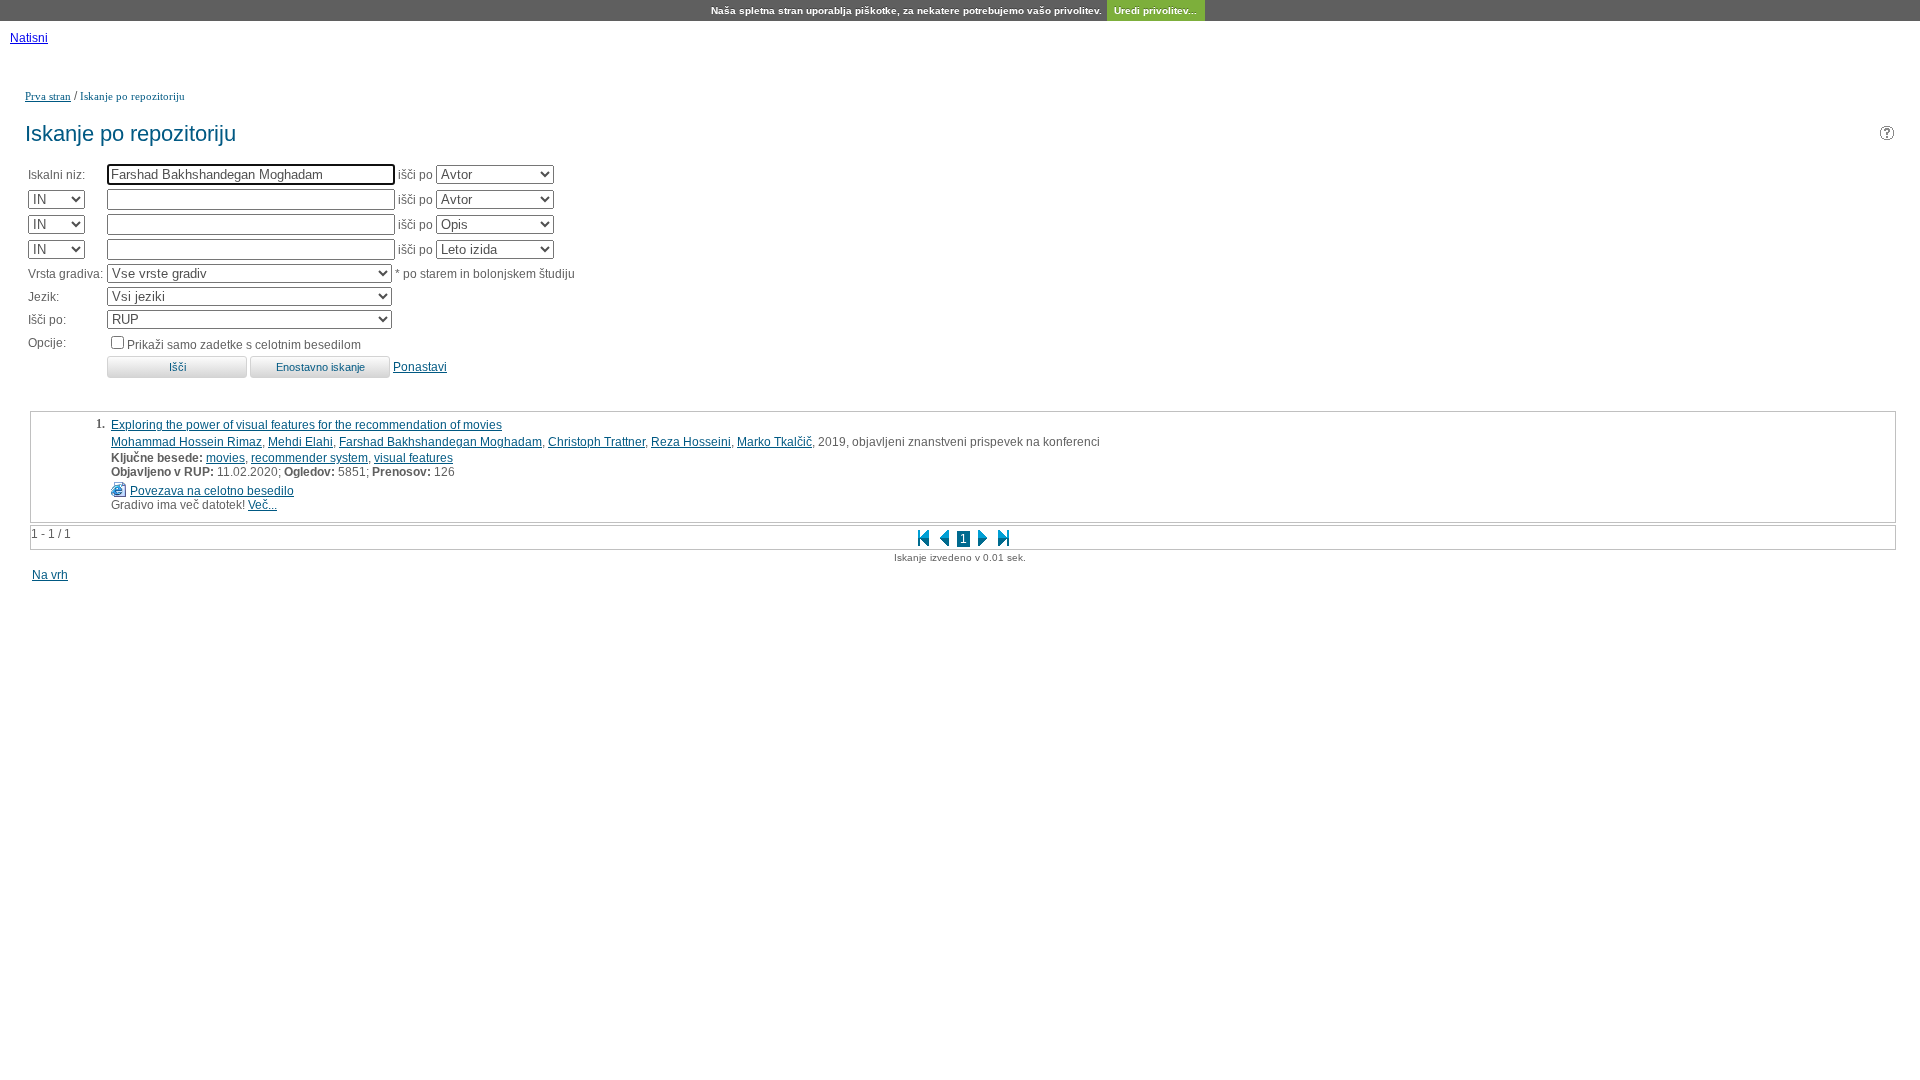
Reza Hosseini (691, 442)
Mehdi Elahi (300, 442)
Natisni (29, 38)
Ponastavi (420, 367)
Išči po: (47, 320)
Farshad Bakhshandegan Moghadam (440, 442)
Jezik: (43, 297)
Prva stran (48, 96)
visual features (413, 458)
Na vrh (50, 575)
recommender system (309, 458)
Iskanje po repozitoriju (132, 96)
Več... (262, 505)
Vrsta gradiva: (65, 274)
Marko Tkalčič (774, 442)
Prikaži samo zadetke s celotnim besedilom (244, 345)
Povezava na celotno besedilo (212, 491)
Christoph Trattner (596, 442)
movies (225, 458)
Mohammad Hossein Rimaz (186, 442)
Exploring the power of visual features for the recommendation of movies (306, 425)
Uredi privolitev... (1155, 10)
